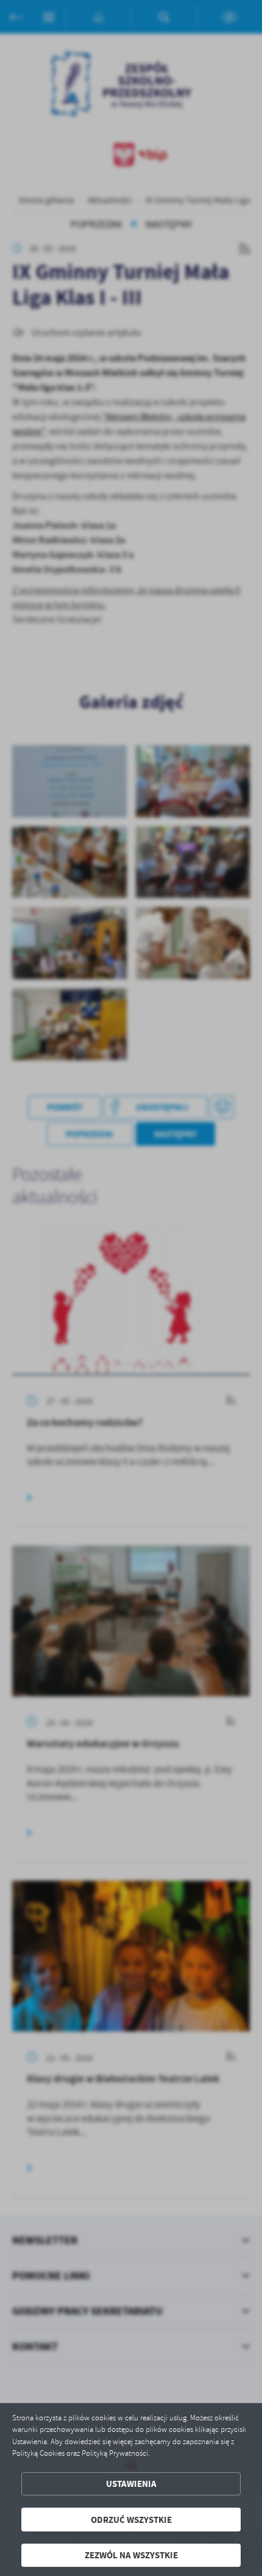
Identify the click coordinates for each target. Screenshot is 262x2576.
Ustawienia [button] (131, 2484)
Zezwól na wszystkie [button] (131, 2555)
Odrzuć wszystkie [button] (131, 2520)
